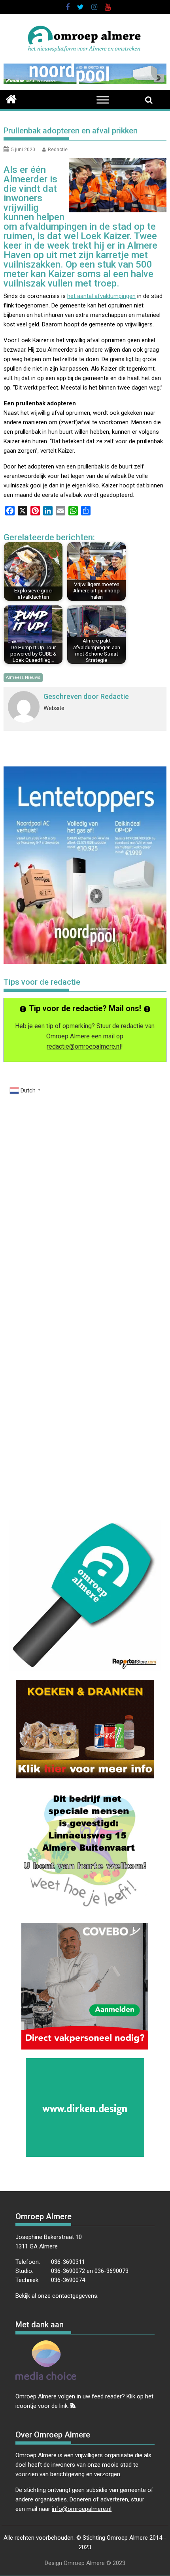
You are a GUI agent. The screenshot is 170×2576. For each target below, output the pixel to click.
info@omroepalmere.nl (82, 2509)
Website (54, 708)
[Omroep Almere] (11, 98)
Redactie (58, 150)
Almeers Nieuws (23, 677)
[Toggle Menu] (103, 100)
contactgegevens (75, 2296)
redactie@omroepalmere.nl (84, 1046)
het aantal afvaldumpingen (101, 296)
